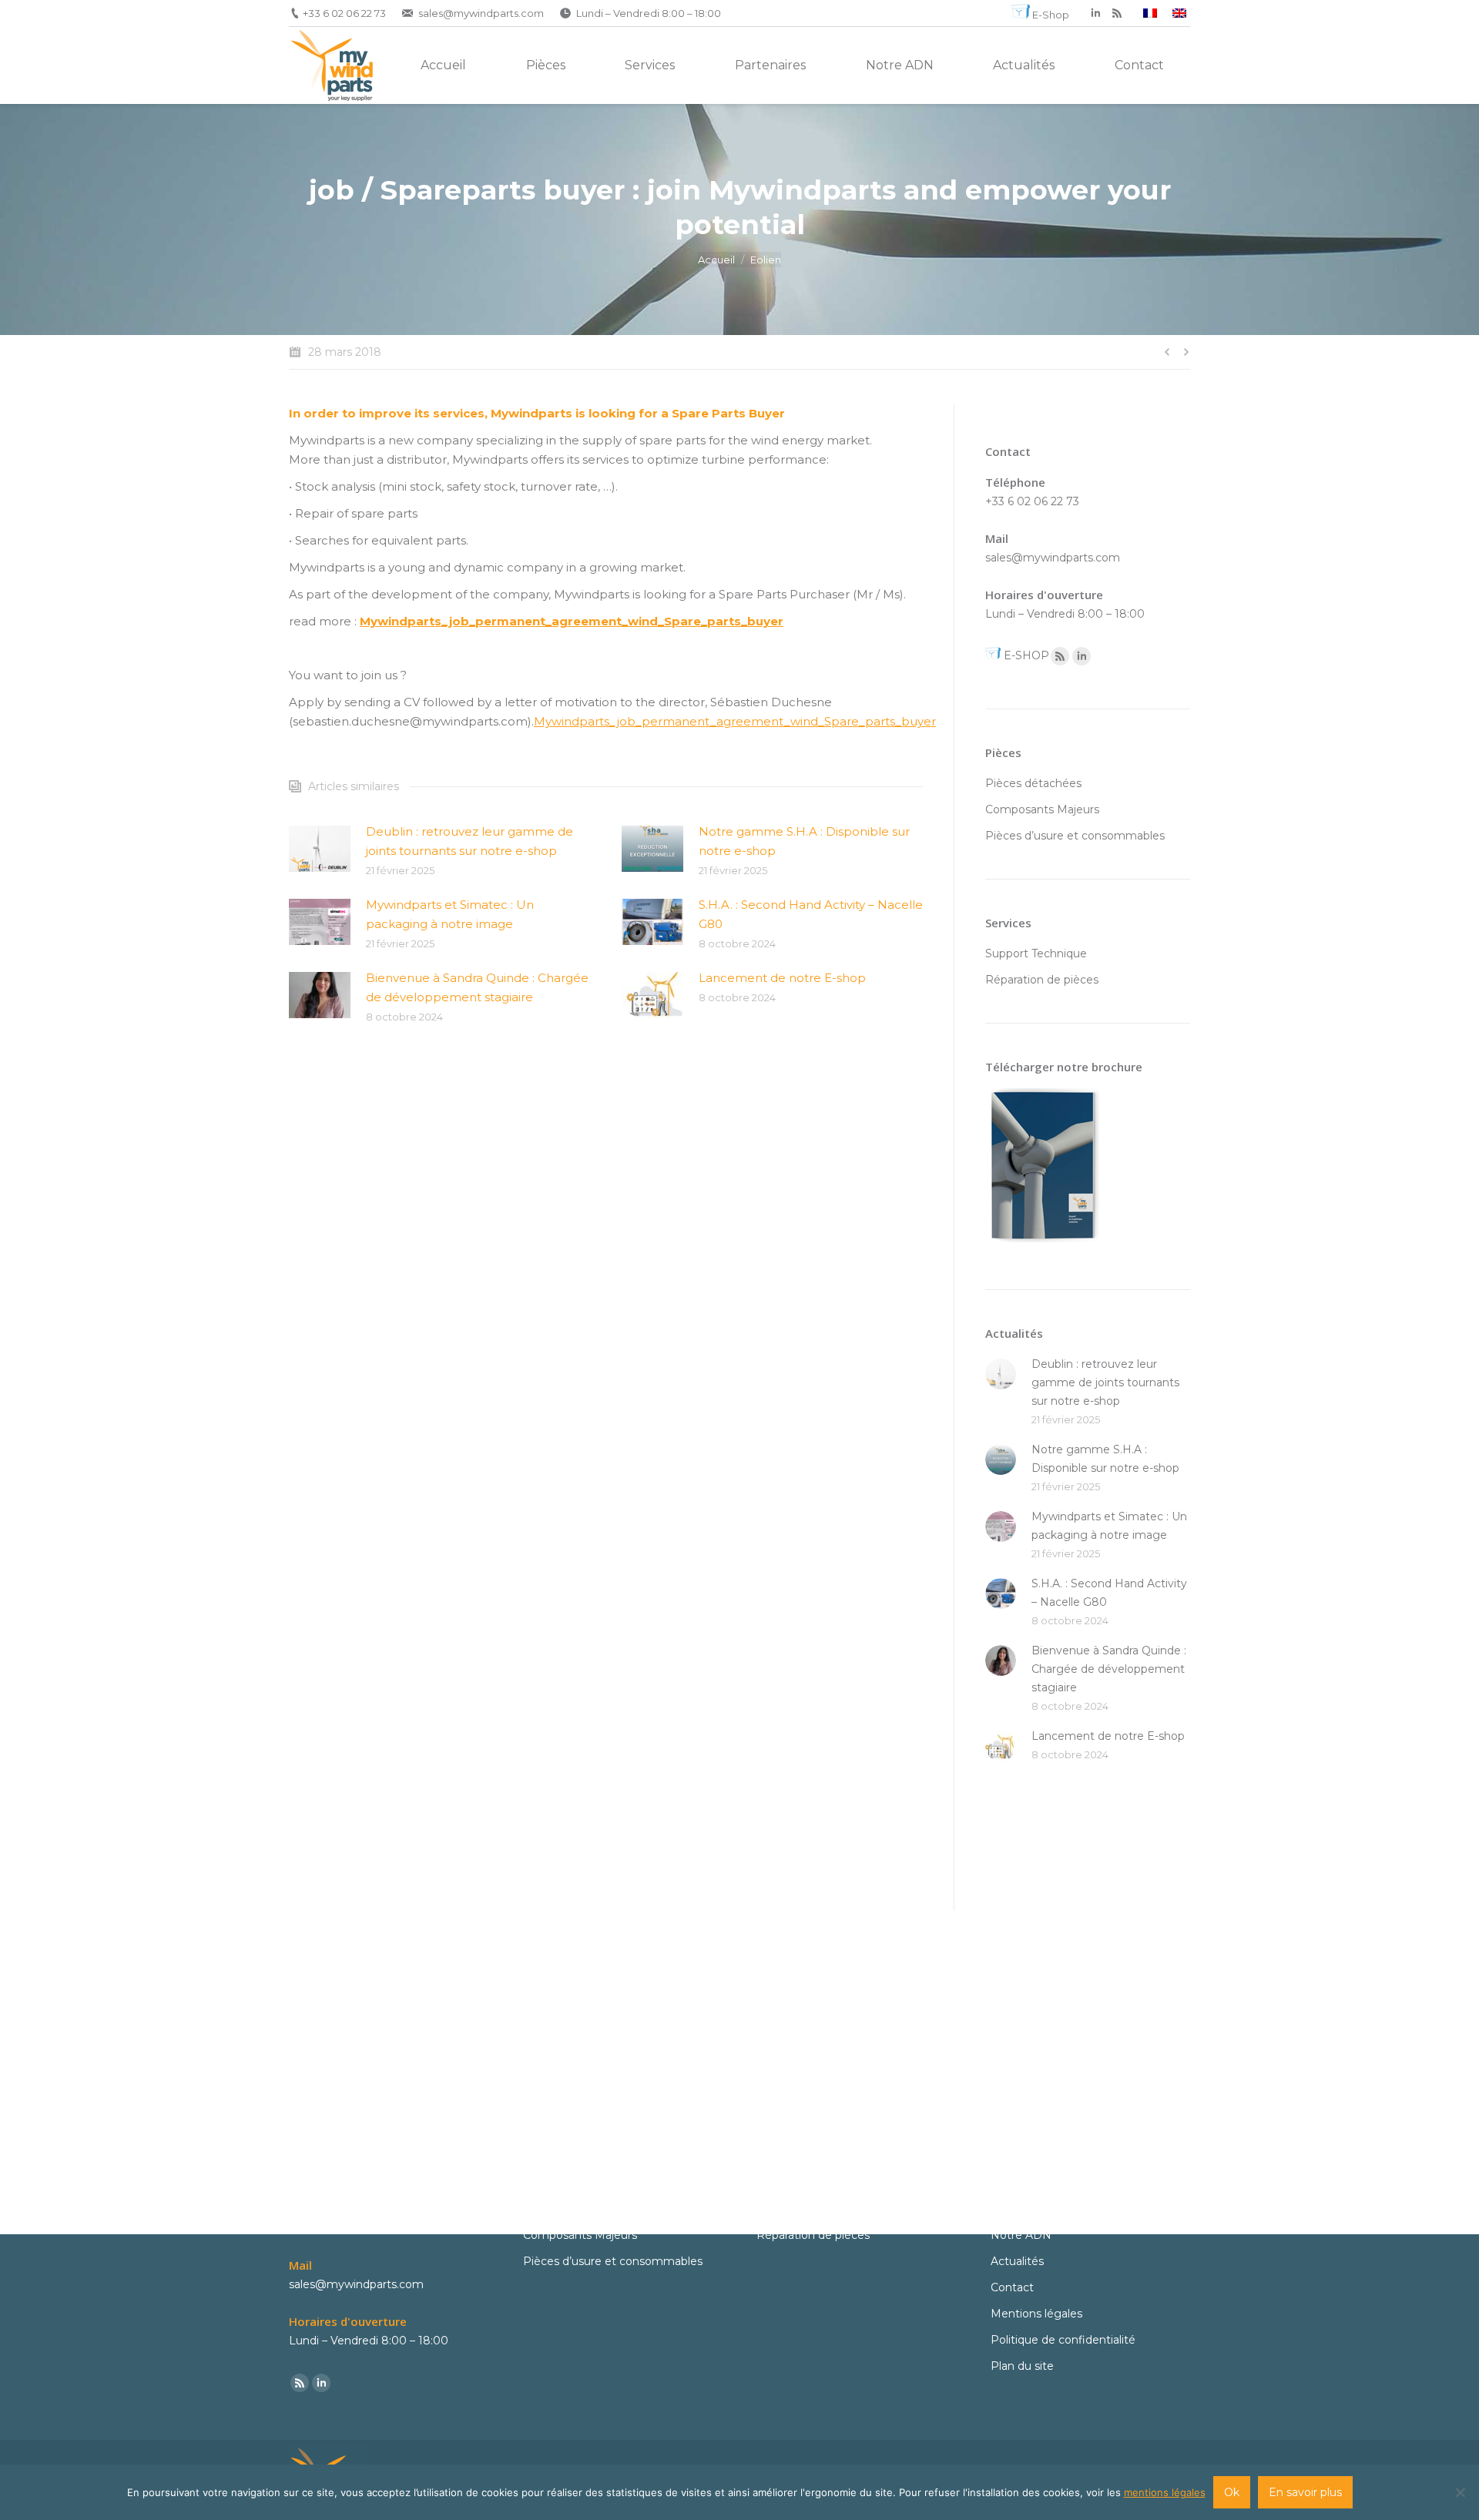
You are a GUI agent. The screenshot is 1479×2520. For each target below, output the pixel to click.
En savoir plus (1305, 2492)
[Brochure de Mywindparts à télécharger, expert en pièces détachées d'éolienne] (1042, 1246)
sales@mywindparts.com (481, 13)
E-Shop (1051, 15)
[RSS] (1117, 13)
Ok (1232, 2492)
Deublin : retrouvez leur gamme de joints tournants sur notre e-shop (470, 841)
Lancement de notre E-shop (782, 978)
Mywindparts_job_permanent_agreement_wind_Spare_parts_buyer (572, 621)
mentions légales (1165, 2492)
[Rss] (1060, 656)
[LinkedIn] (1095, 13)
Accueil (716, 260)
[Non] (1460, 2492)
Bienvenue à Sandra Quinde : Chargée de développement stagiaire (477, 987)
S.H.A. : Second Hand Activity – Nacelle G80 (811, 914)
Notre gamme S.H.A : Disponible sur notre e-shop (804, 841)
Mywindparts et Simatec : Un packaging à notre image (450, 914)
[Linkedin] (1082, 656)
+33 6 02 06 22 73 (344, 13)
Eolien (766, 260)
